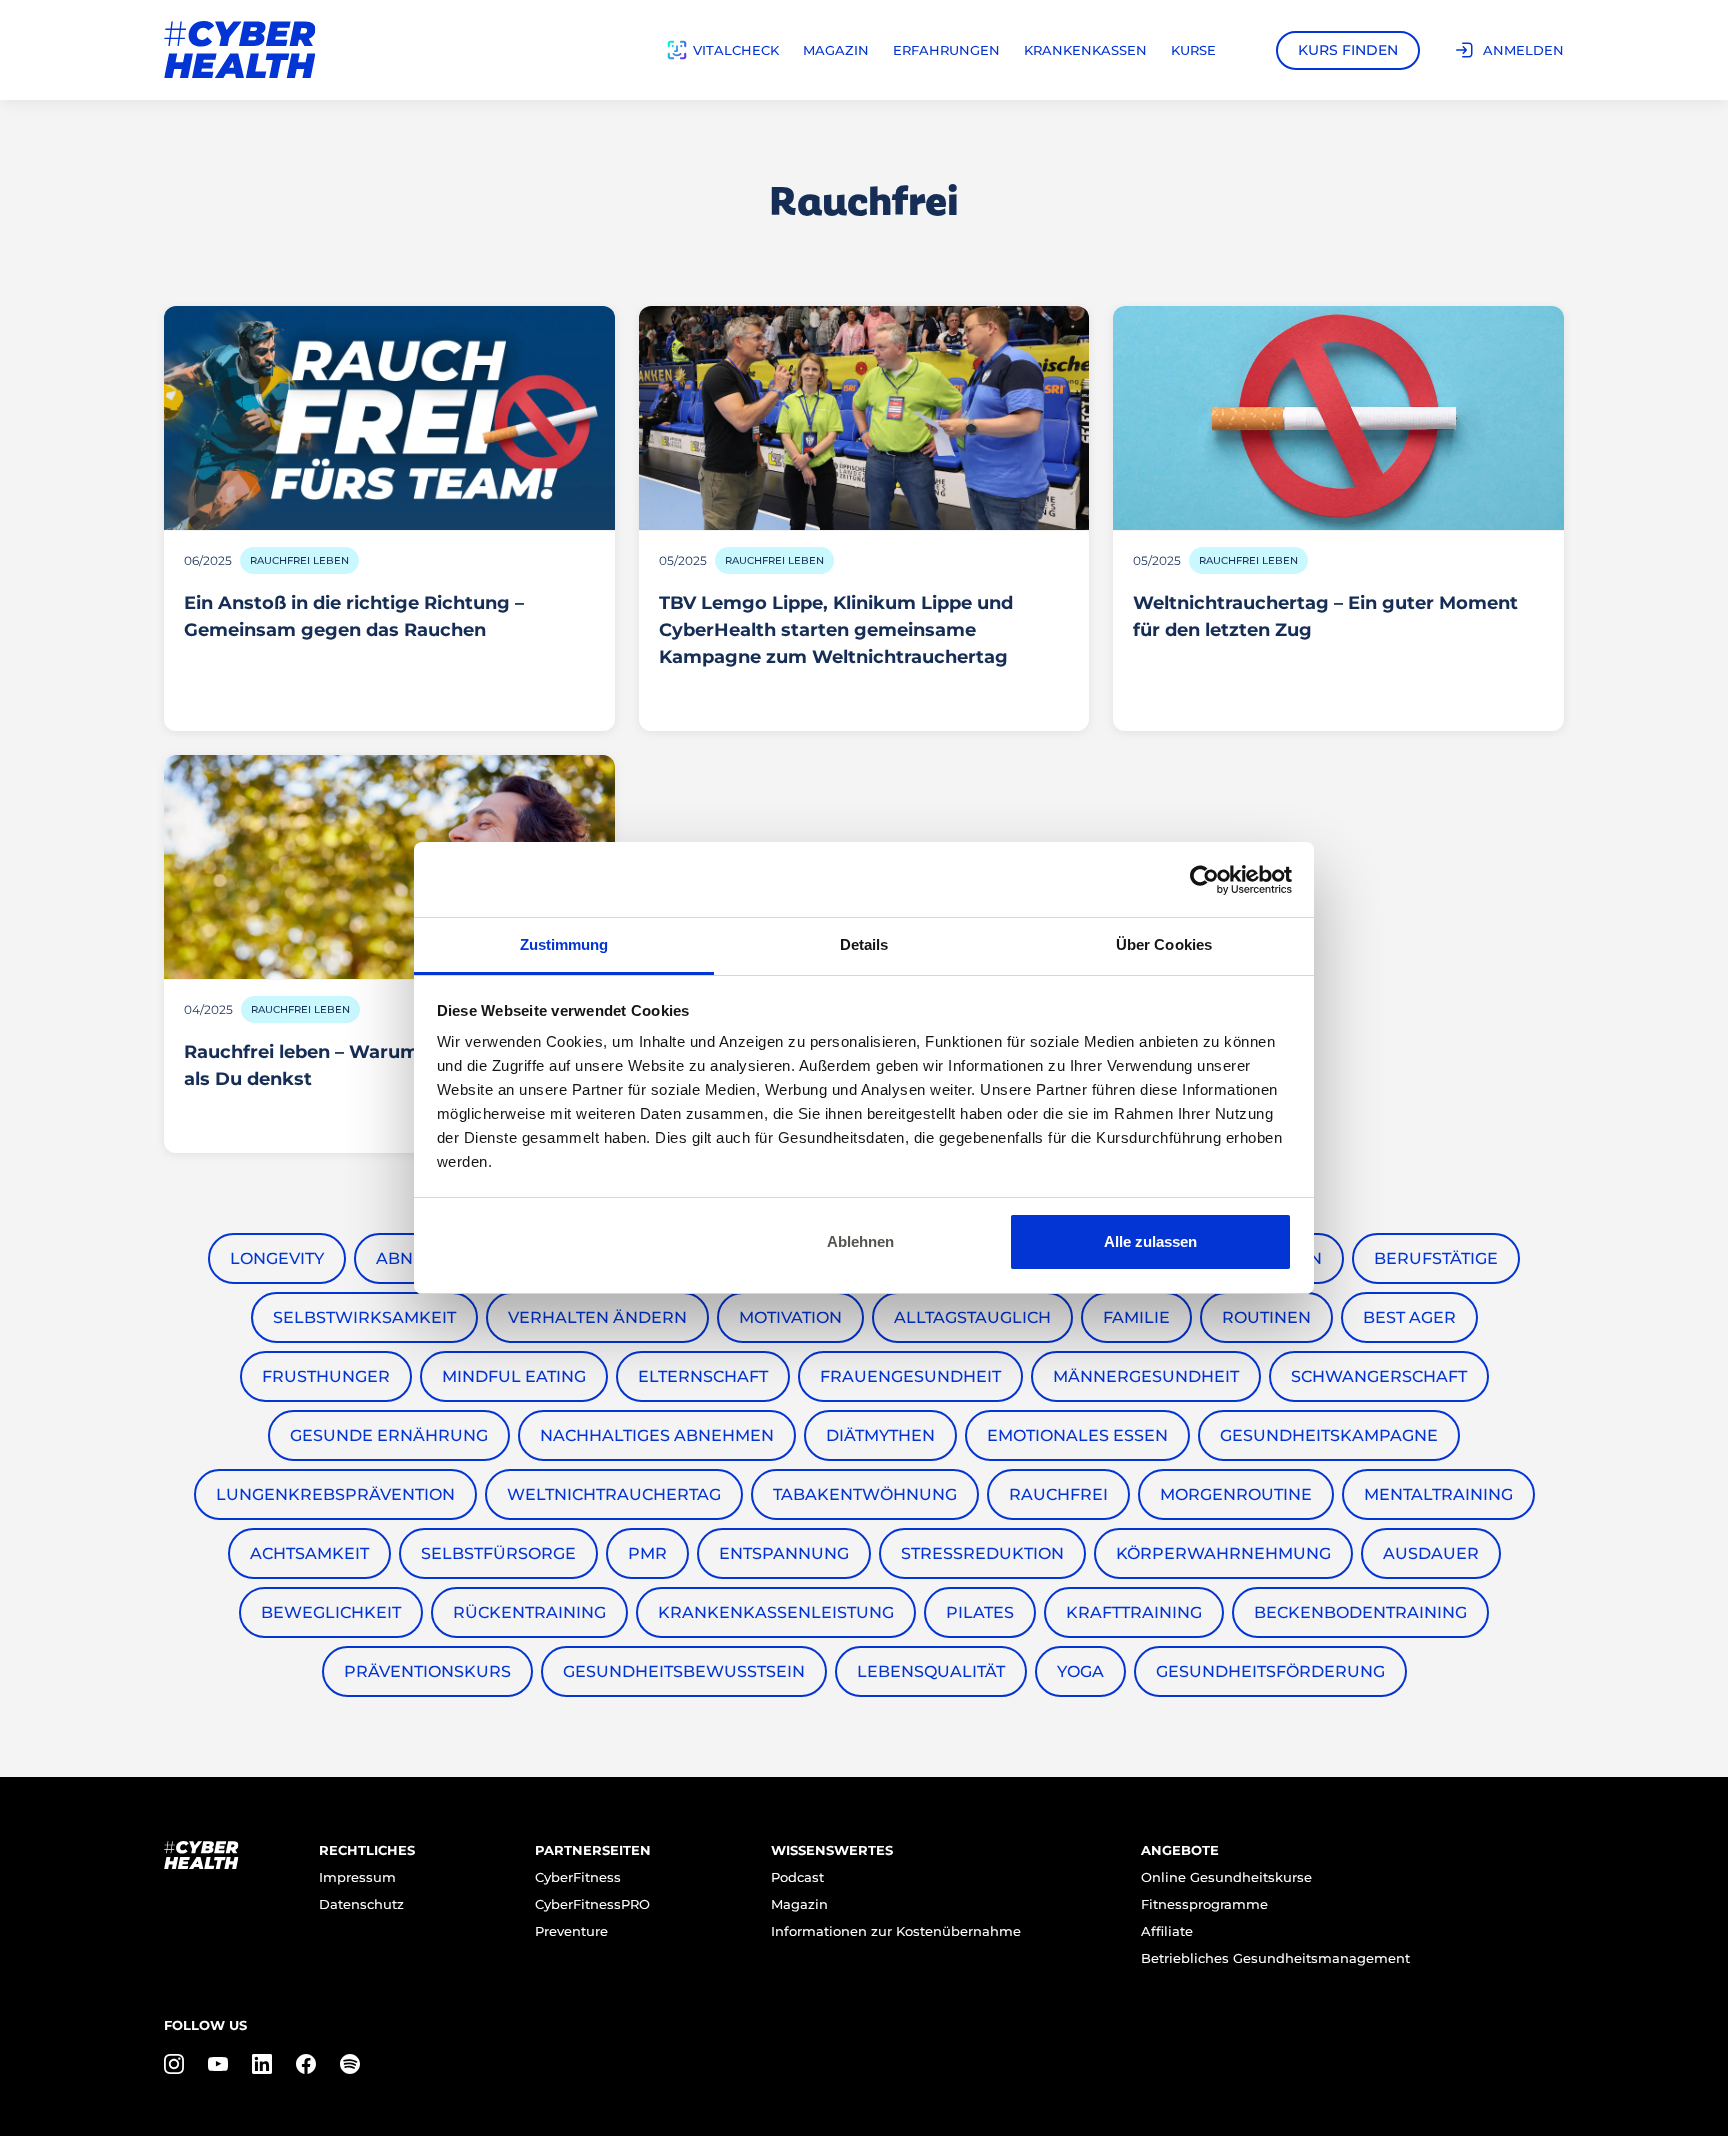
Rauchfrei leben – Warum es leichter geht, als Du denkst (379, 1065)
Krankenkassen (1085, 50)
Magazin (836, 50)
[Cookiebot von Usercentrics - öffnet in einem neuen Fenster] (1204, 880)
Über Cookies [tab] (1164, 944)
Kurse (1193, 50)
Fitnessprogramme (1204, 1904)
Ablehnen (860, 1241)
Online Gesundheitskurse (1226, 1877)
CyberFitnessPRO (592, 1904)
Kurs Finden (1348, 50)
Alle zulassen (1150, 1241)
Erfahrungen (946, 50)
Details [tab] (864, 944)
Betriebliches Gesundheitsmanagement (1275, 1958)
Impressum (357, 1877)
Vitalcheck (736, 50)
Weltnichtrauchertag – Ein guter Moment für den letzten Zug (1325, 616)
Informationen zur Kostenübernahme (896, 1931)
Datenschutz (361, 1904)
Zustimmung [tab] (564, 944)
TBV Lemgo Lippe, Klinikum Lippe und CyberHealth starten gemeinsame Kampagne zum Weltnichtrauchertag (836, 630)
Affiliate (1167, 1931)
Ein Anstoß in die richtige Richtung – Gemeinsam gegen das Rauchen (354, 616)
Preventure (571, 1931)
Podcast (797, 1877)
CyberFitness (578, 1877)
